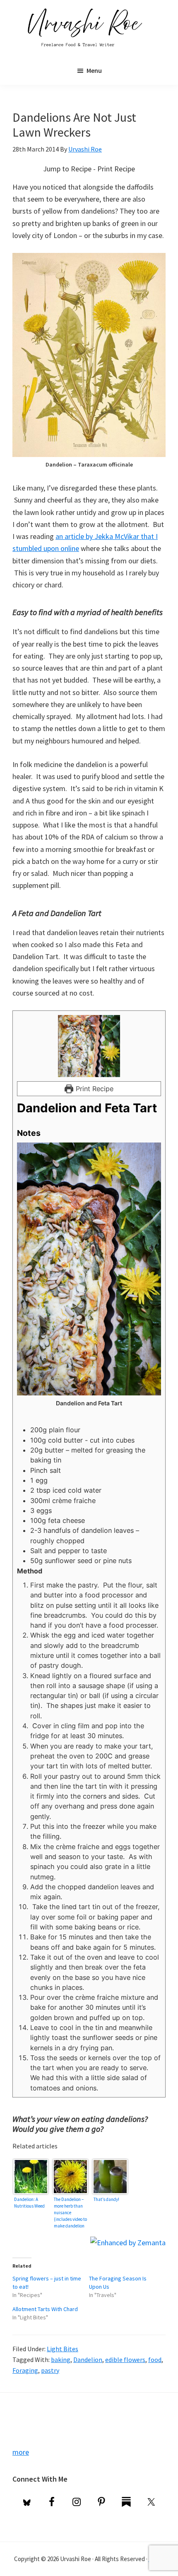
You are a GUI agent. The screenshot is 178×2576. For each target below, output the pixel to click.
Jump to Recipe (67, 169)
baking (61, 2360)
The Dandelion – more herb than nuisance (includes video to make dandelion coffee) (70, 2212)
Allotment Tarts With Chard (45, 2309)
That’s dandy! (106, 2199)
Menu (94, 70)
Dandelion (88, 2360)
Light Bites (63, 2349)
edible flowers (125, 2360)
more (21, 2452)
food (155, 2360)
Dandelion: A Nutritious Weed (29, 2203)
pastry (50, 2370)
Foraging (25, 2370)
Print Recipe (116, 169)
